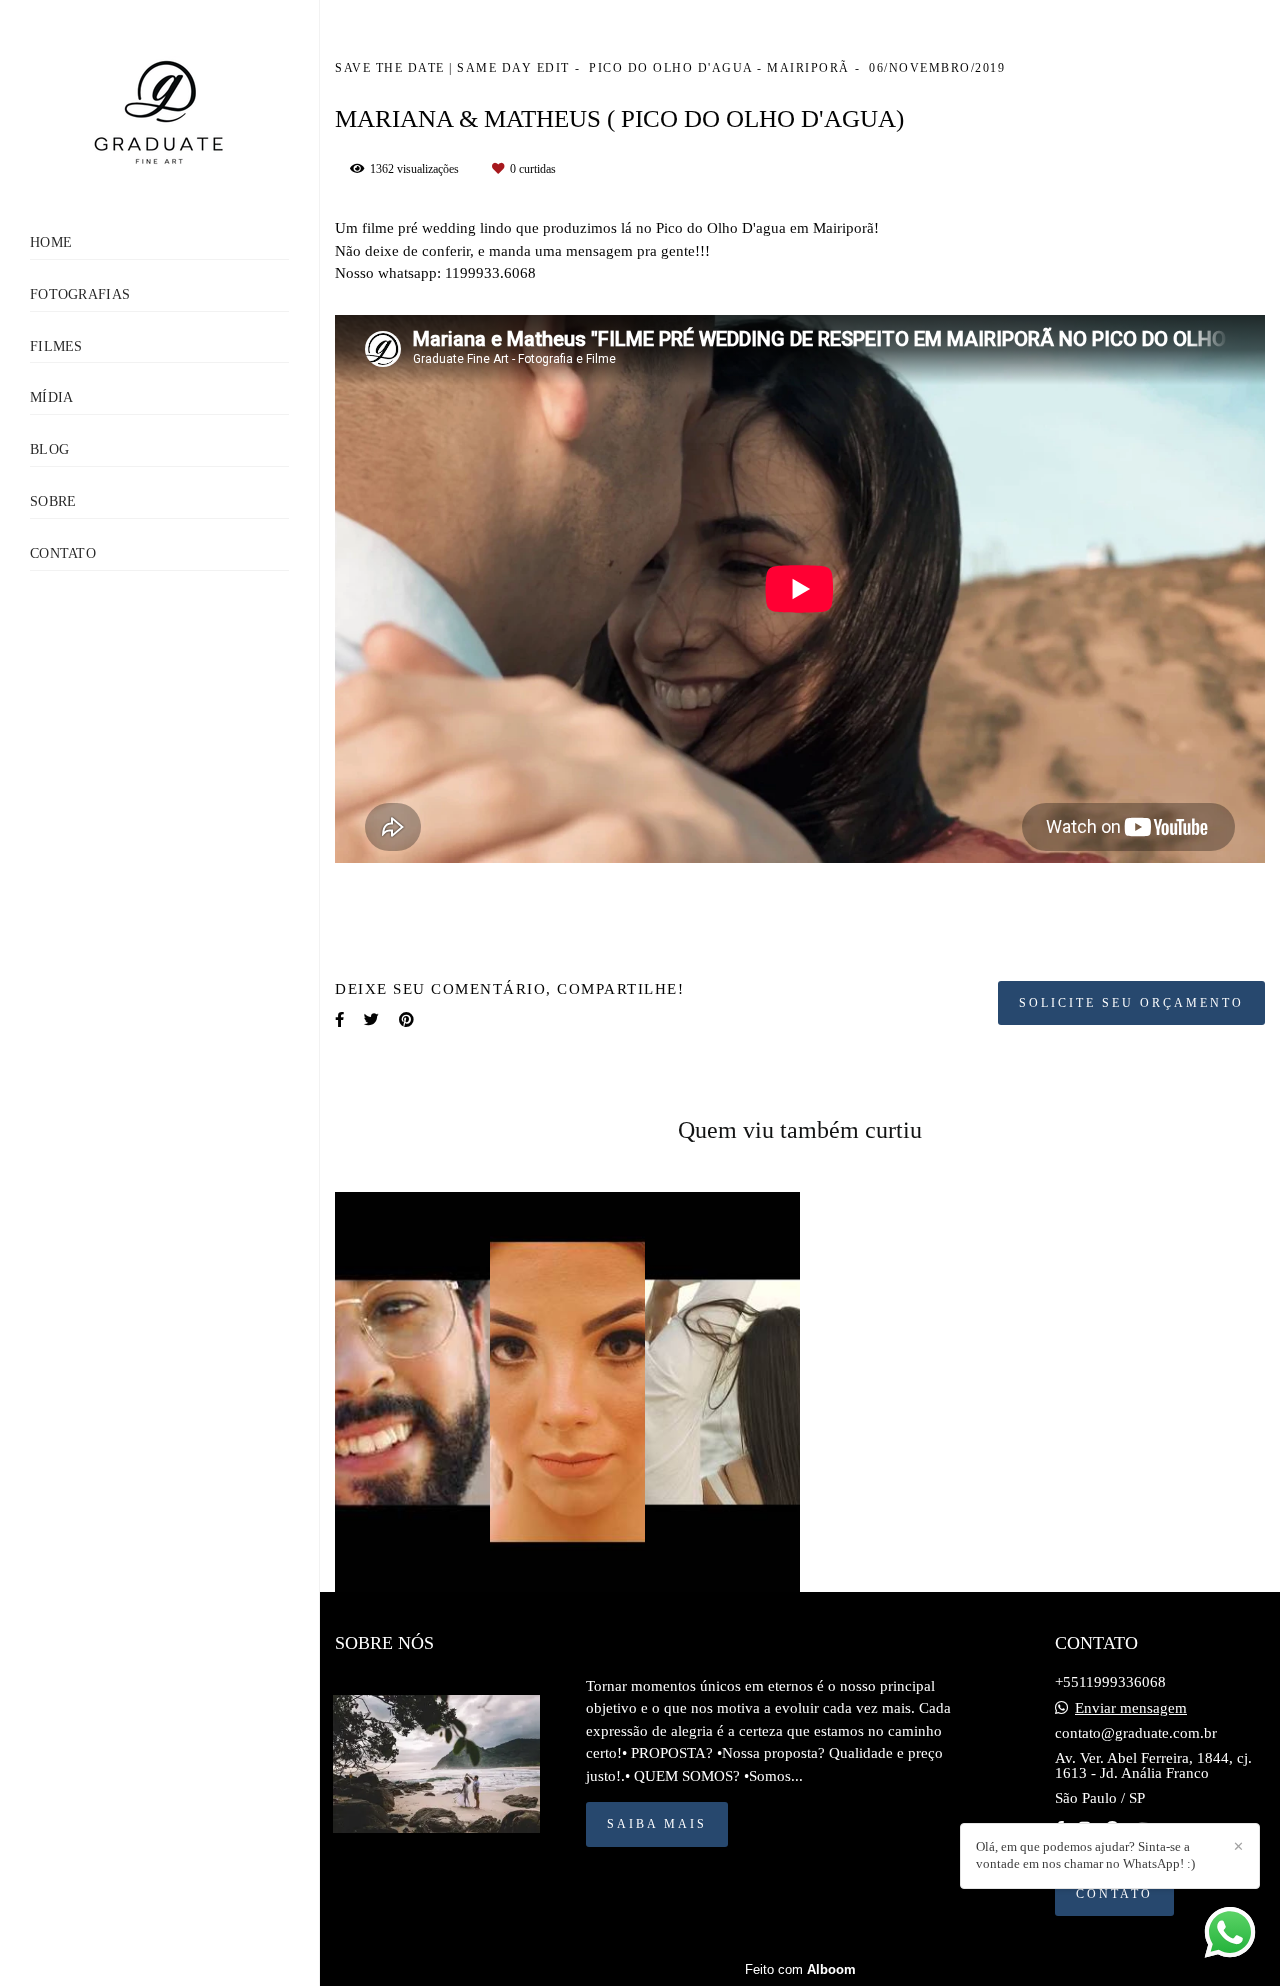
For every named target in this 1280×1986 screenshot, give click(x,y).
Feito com (800, 1969)
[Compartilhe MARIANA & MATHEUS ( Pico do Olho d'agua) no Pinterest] (406, 1020)
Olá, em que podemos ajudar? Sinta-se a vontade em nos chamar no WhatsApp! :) (1085, 1855)
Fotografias (80, 294)
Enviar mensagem (1131, 1708)
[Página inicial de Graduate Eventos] (159, 116)
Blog (49, 449)
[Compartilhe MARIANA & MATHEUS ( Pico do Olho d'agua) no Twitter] (371, 1020)
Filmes (56, 346)
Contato (63, 553)
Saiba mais (657, 1824)
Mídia (52, 397)
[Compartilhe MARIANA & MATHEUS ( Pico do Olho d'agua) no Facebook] (339, 1020)
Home (51, 242)
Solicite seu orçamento (1131, 1003)
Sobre (53, 501)
